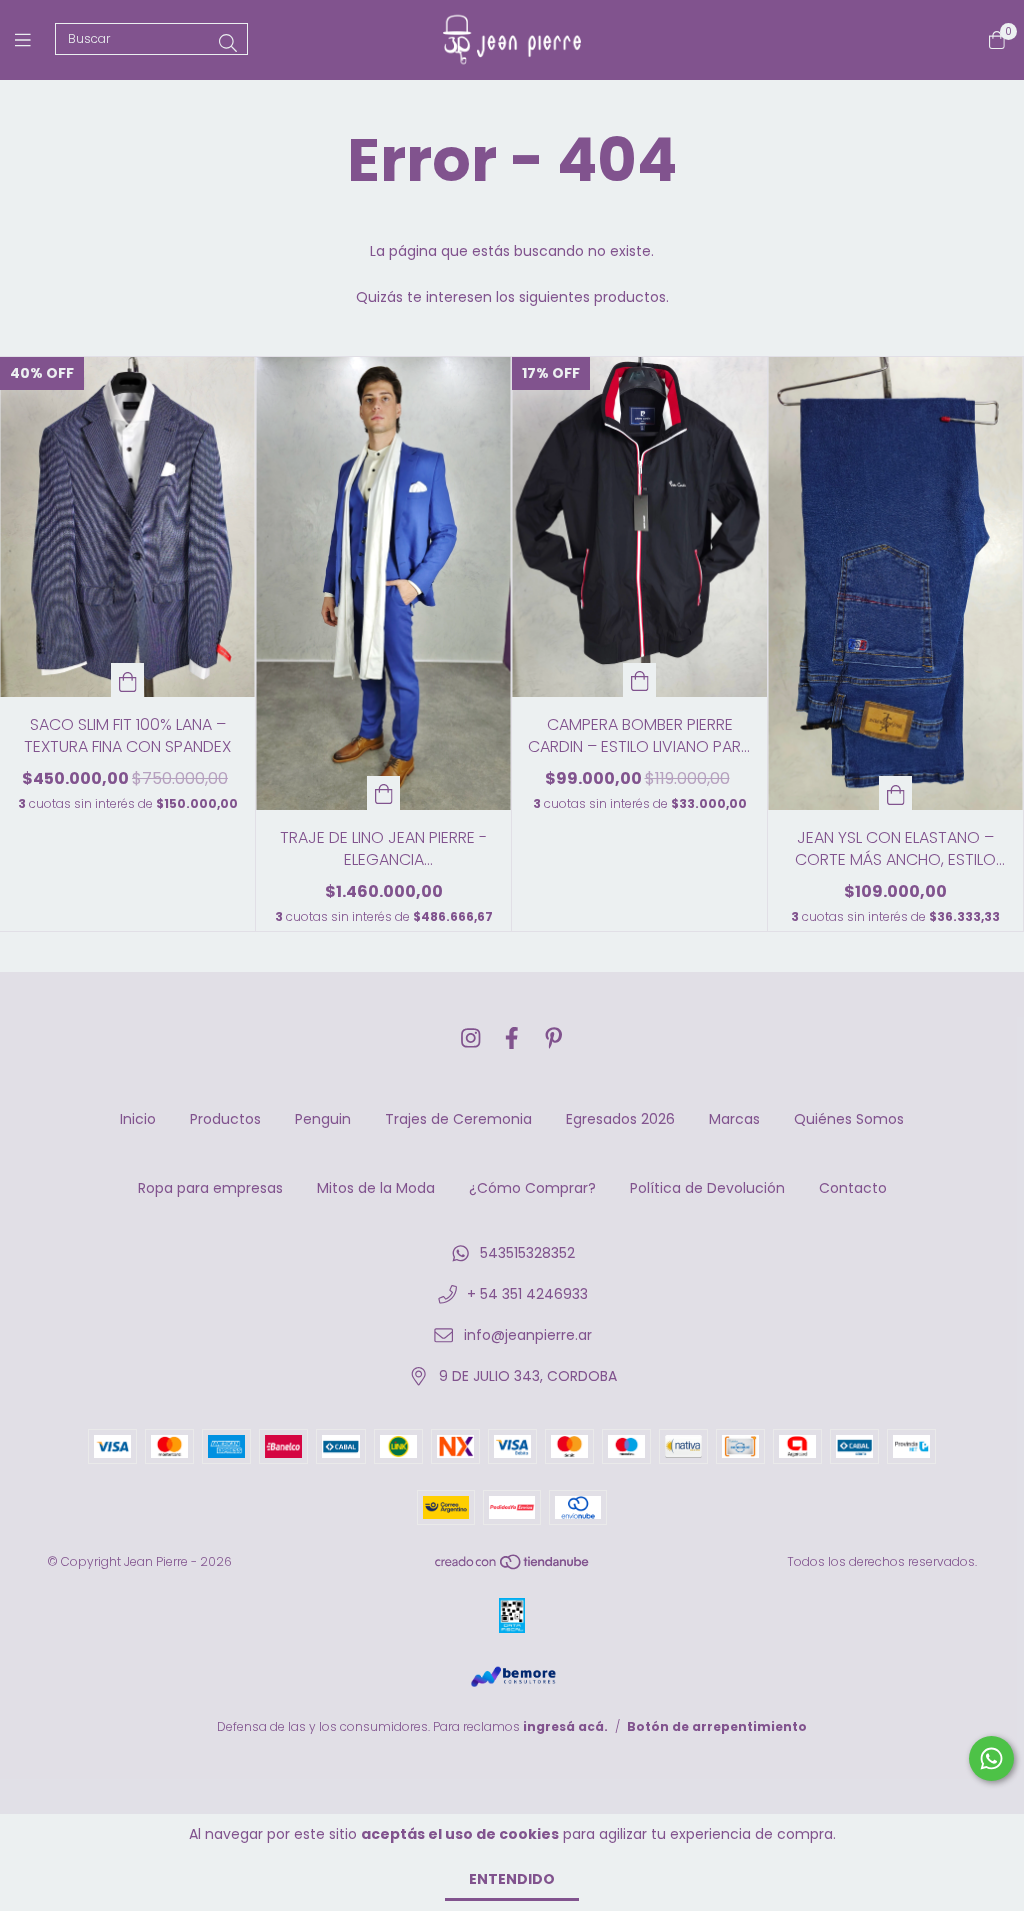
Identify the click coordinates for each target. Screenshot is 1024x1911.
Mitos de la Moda (376, 1188)
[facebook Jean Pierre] (512, 1038)
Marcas (734, 1119)
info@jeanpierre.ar (528, 1335)
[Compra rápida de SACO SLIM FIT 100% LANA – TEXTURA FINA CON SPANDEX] (128, 680)
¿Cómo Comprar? (532, 1188)
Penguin (323, 1119)
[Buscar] (228, 43)
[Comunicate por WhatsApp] (991, 1758)
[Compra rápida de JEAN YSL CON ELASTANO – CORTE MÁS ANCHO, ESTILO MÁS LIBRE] (896, 793)
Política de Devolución (707, 1188)
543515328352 (527, 1253)
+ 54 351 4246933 (527, 1294)
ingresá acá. (565, 1726)
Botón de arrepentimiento (717, 1726)
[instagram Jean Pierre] (471, 1038)
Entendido (512, 1879)
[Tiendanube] (513, 1566)
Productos (225, 1119)
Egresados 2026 (620, 1119)
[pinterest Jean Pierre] (554, 1038)
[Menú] (35, 39)
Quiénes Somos (849, 1119)
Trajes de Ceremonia (458, 1119)
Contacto (853, 1188)
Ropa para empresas (210, 1188)
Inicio (138, 1119)
